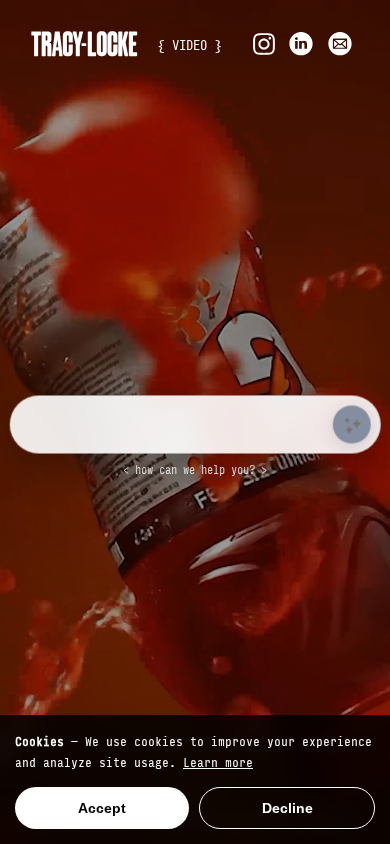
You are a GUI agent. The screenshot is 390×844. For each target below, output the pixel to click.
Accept (102, 808)
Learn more (218, 761)
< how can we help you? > (195, 469)
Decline (287, 808)
